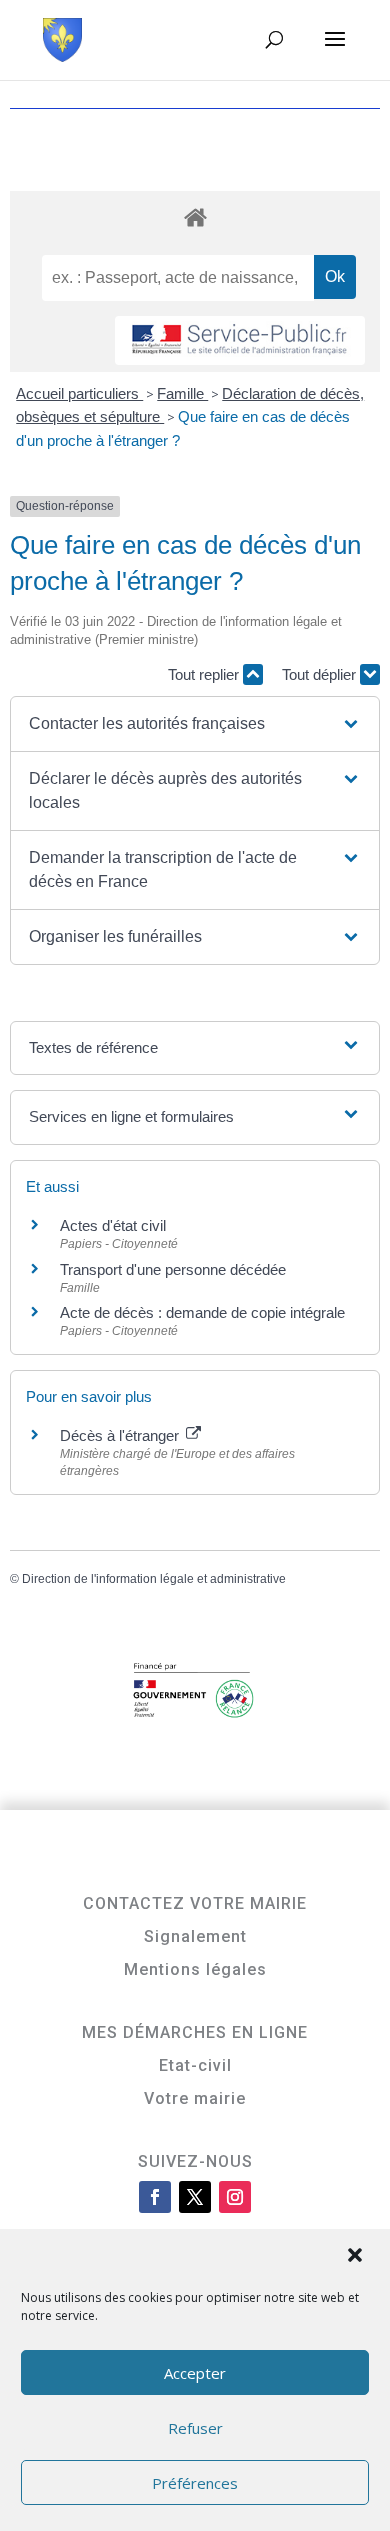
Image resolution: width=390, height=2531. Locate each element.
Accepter (195, 2373)
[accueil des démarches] (195, 216)
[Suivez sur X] (195, 2197)
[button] (357, 2257)
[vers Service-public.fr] (240, 340)
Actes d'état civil (113, 1225)
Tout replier (205, 674)
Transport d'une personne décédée (173, 1269)
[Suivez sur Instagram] (235, 2197)
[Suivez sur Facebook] (155, 2197)
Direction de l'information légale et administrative (154, 1579)
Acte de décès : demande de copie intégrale (202, 1312)
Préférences (195, 2483)
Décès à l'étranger (121, 1435)
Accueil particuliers (79, 393)
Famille (182, 393)
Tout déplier (321, 674)
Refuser (195, 2428)
